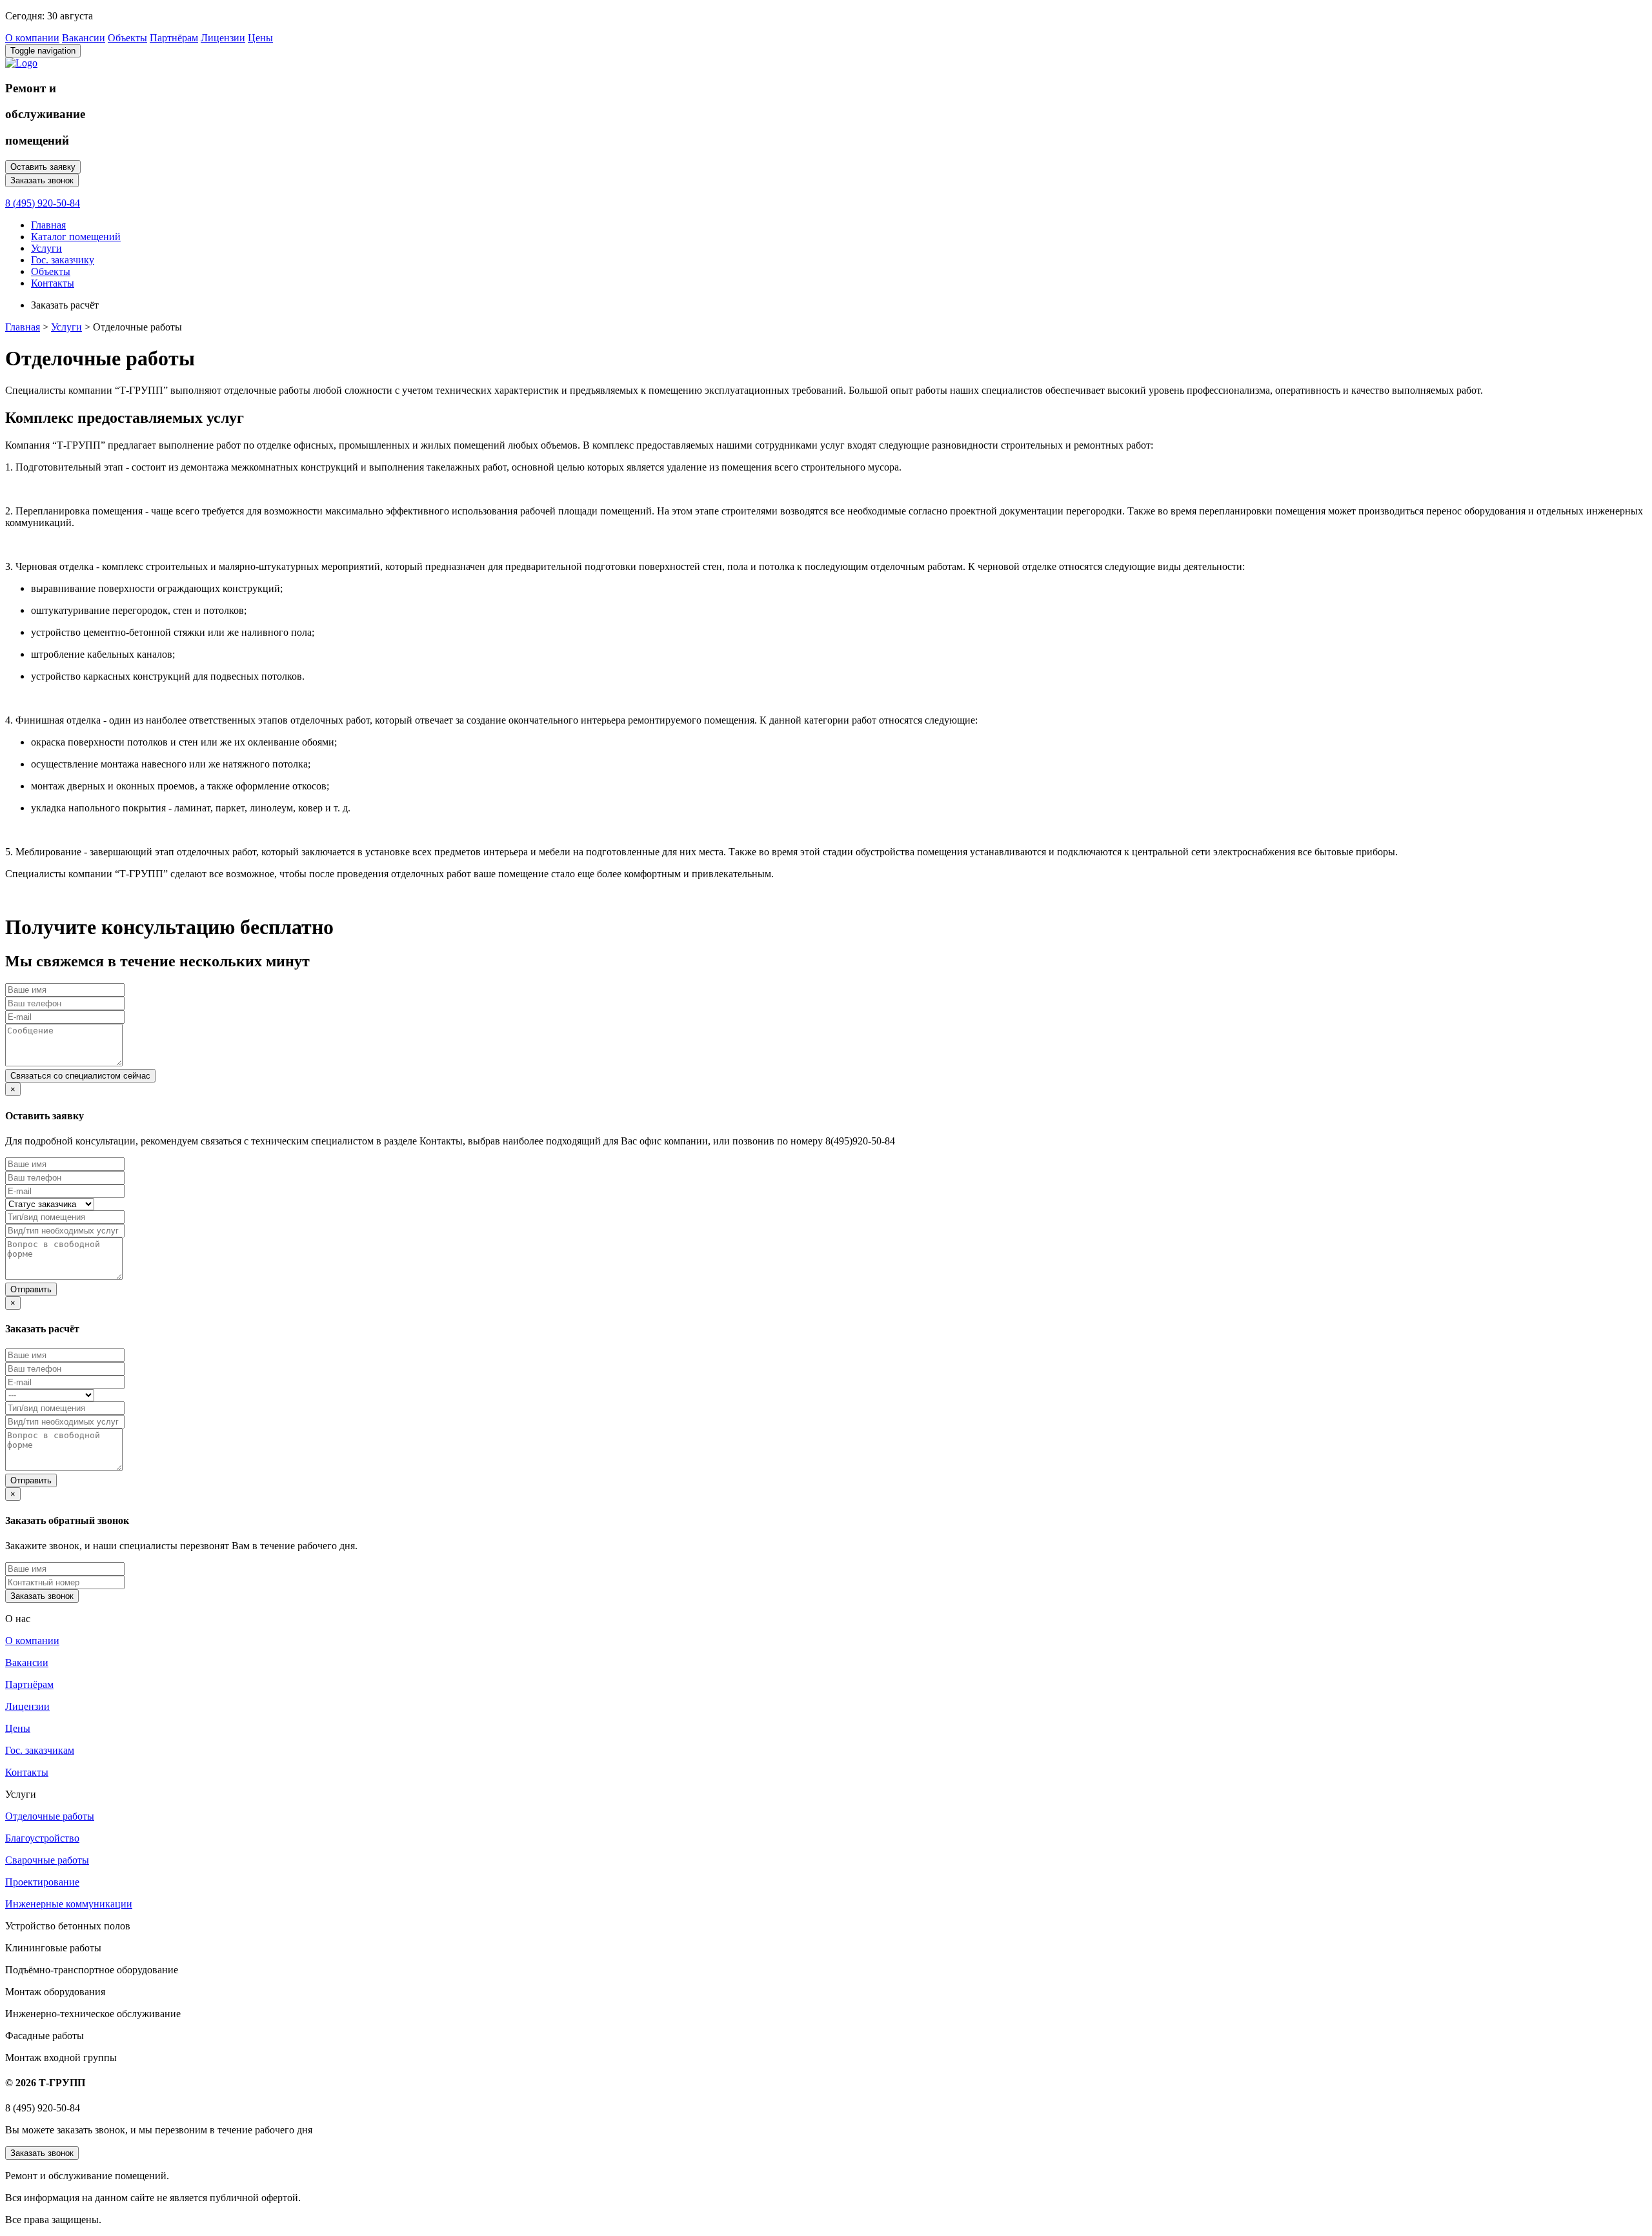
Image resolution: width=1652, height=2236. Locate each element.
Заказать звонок (42, 180)
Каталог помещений (76, 237)
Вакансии (84, 38)
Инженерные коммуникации (69, 1904)
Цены (260, 38)
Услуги (46, 248)
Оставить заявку (43, 167)
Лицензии (223, 38)
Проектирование (42, 1882)
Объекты (127, 38)
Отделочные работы (50, 1816)
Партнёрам (174, 38)
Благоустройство (42, 1838)
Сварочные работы (47, 1860)
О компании (32, 38)
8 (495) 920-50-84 (43, 203)
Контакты (53, 283)
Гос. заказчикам (40, 1750)
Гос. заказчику (63, 260)
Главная (48, 225)
